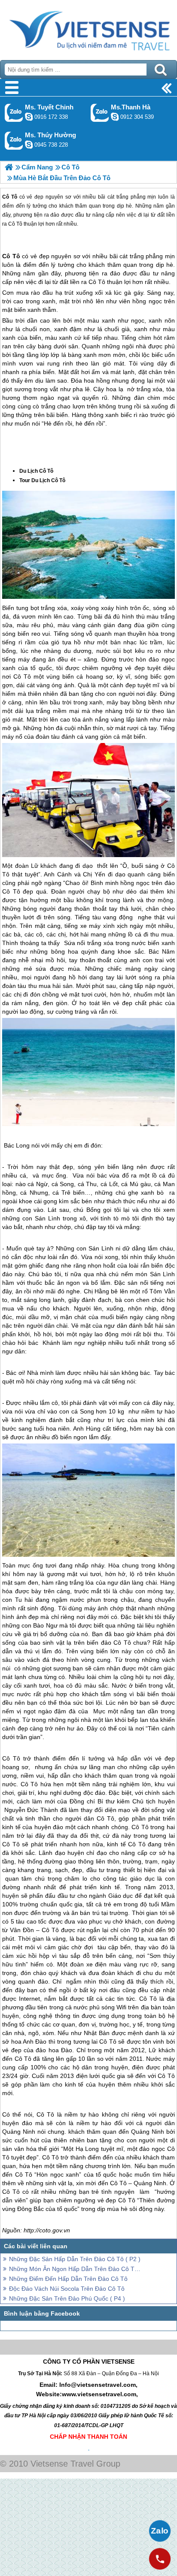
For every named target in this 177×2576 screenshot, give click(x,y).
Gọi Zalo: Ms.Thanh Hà (100, 113)
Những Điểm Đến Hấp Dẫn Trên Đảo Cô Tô (68, 2279)
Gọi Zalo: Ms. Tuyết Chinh (14, 113)
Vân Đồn (22, 1930)
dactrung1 (29, 145)
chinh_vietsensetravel (29, 117)
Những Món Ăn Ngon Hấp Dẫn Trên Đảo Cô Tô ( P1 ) (76, 2269)
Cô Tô (11, 256)
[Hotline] (160, 2559)
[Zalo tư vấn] (160, 2531)
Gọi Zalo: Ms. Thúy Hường (14, 140)
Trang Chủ (88, 28)
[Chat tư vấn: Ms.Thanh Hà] (115, 117)
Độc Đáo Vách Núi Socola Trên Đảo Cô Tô (67, 2289)
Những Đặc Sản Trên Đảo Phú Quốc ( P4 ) (67, 2298)
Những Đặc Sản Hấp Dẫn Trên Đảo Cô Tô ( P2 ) (75, 2259)
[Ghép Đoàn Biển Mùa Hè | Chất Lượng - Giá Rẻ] (9, 167)
